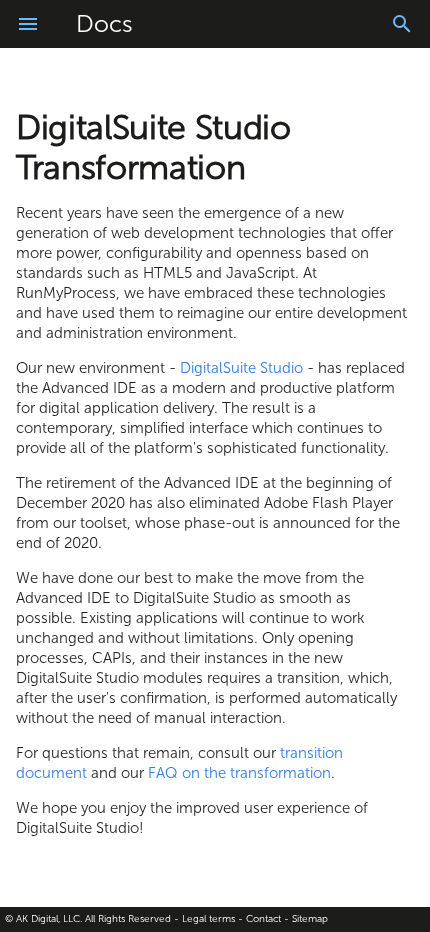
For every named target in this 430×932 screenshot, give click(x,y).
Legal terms (208, 919)
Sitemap (310, 919)
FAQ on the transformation (239, 773)
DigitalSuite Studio (241, 368)
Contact (263, 919)
